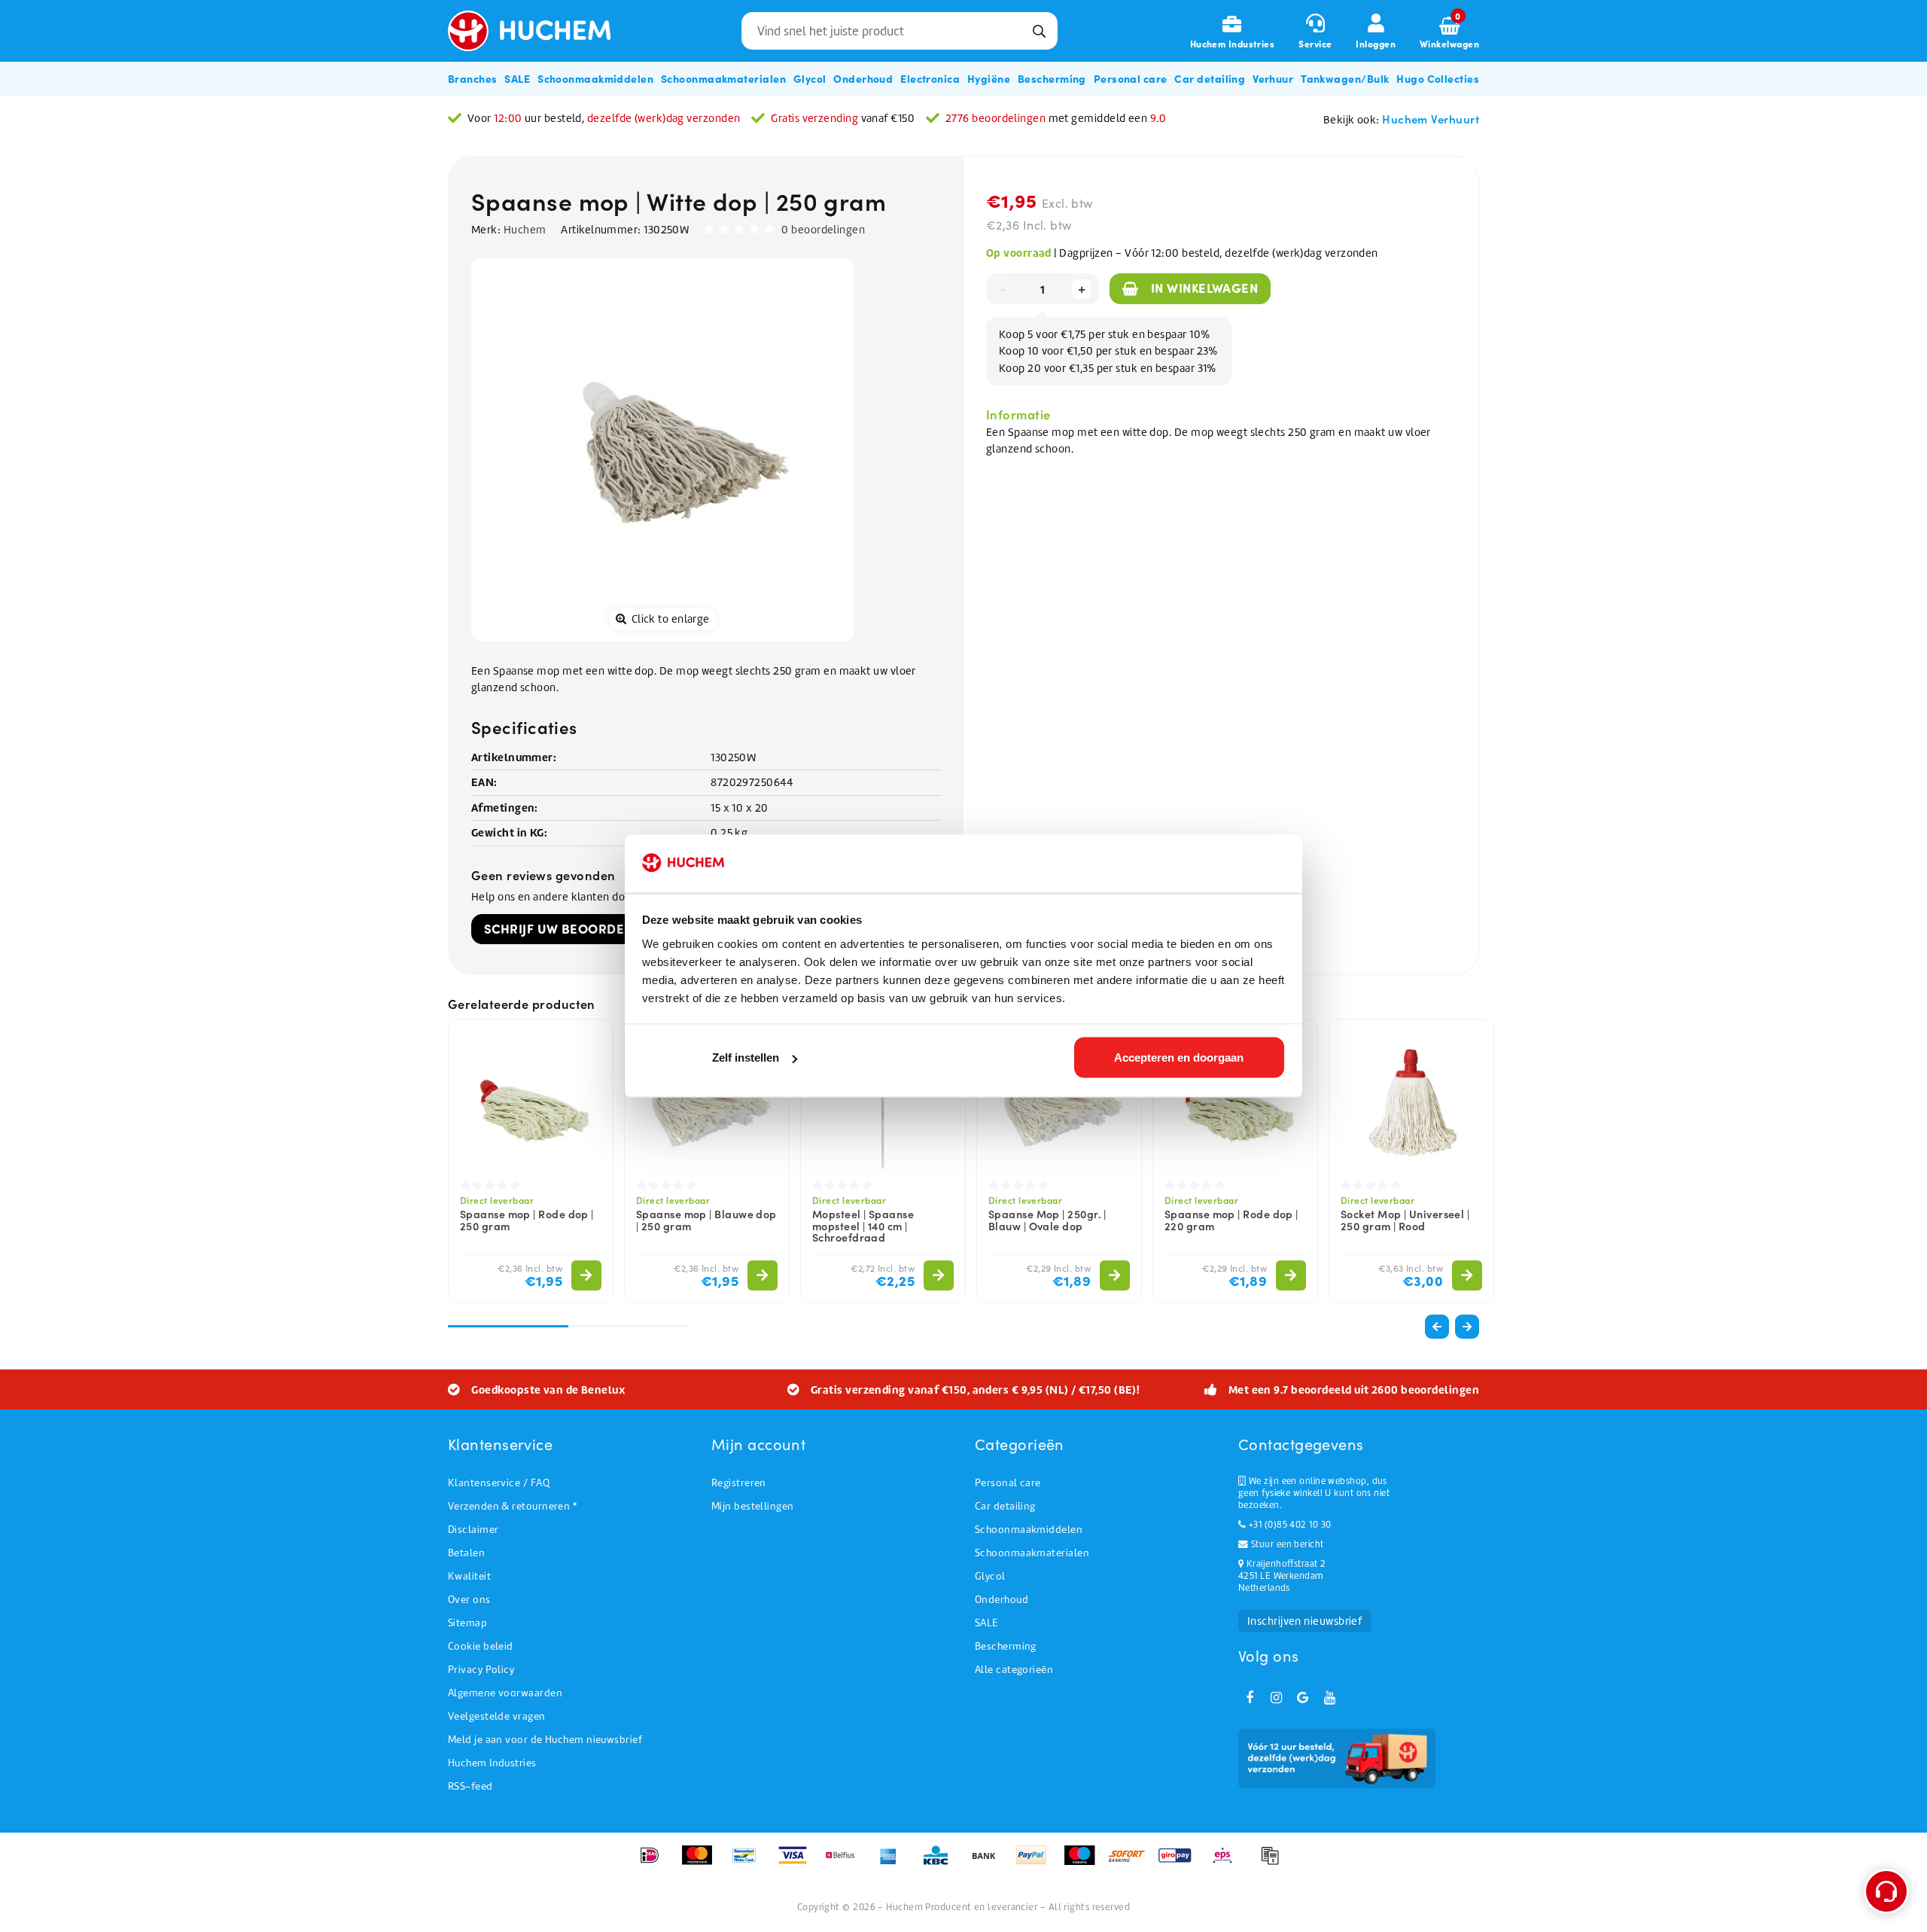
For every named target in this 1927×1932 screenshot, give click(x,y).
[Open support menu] (1886, 1891)
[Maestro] (1084, 1863)
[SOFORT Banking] (1132, 1863)
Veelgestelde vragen (497, 1716)
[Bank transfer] (989, 1863)
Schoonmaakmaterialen (1032, 1553)
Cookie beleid (481, 1646)
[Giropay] (1180, 1863)
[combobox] (900, 31)
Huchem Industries (492, 1763)
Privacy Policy (481, 1670)
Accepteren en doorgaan (1179, 1057)
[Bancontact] (749, 1863)
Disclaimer (473, 1530)
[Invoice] (1274, 1863)
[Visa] (798, 1863)
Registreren (739, 1483)
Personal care (1008, 1483)
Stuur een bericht (1286, 1544)
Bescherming (1006, 1646)
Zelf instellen (746, 1057)
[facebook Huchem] (1250, 1698)
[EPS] (1227, 1863)
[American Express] (893, 1863)
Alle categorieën (1014, 1670)
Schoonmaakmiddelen (1029, 1530)
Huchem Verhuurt (1431, 119)
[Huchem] (540, 31)
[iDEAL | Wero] (655, 1863)
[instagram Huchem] (1276, 1698)
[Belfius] (845, 1863)
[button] (1467, 1327)
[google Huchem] (1303, 1698)
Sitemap (467, 1623)
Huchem (525, 230)
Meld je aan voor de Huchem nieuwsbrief (545, 1740)
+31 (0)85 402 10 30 (1288, 1525)
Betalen (466, 1553)
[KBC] (941, 1863)
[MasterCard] (702, 1863)
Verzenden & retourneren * (512, 1506)
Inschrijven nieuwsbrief (1304, 1621)
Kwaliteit (469, 1576)
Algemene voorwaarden (505, 1693)
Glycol (990, 1576)
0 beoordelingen (823, 230)
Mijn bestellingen (753, 1506)
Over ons (469, 1600)
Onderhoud (1002, 1600)
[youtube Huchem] (1329, 1698)
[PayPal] (1036, 1863)
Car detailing (1005, 1506)
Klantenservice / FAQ (499, 1483)
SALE (986, 1623)
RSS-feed (470, 1786)
